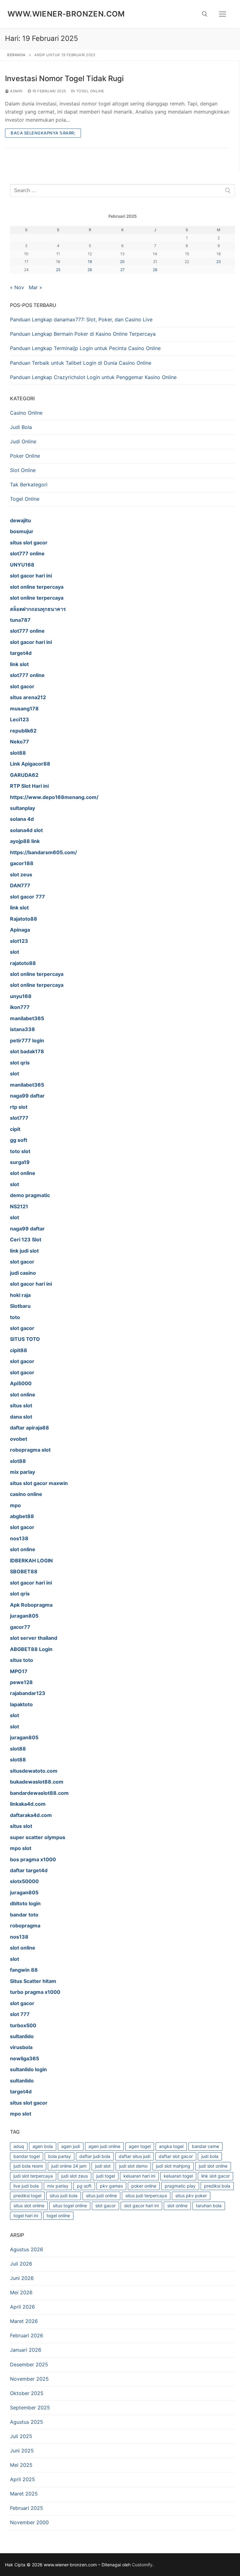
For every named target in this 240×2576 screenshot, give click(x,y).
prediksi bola (217, 2186)
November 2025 (29, 2379)
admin (16, 91)
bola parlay (60, 2156)
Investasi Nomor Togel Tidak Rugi (64, 78)
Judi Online (23, 441)
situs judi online (101, 2196)
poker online (144, 2186)
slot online (177, 2206)
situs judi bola (64, 2196)
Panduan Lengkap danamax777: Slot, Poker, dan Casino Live (81, 319)
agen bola (43, 2146)
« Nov (17, 287)
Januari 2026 (26, 2350)
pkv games (111, 2186)
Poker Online (25, 456)
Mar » (35, 287)
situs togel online (70, 2206)
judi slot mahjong (173, 2166)
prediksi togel (27, 2196)
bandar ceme (205, 2146)
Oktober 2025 (27, 2393)
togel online (58, 2216)
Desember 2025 (29, 2364)
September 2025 (30, 2408)
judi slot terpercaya (33, 2176)
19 (90, 262)
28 (155, 270)
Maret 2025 (24, 2494)
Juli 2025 (21, 2436)
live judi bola (26, 2186)
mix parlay (58, 2186)
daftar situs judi (135, 2156)
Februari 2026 (27, 2335)
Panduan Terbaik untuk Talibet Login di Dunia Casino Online (81, 363)
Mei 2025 (21, 2465)
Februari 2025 (27, 2508)
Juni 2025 (22, 2451)
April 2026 (22, 2307)
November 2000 (29, 2522)
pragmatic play (180, 2186)
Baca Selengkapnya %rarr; (43, 133)
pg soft (84, 2186)
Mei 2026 (21, 2292)
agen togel (140, 2146)
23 (219, 262)
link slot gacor (215, 2176)
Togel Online (90, 91)
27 (122, 270)
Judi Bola (21, 427)
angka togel (171, 2146)
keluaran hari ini (139, 2176)
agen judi (71, 2146)
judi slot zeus (75, 2176)
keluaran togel (178, 2176)
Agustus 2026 (27, 2249)
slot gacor (105, 2206)
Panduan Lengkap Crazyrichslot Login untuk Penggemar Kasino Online (93, 377)
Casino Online (26, 413)
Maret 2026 (24, 2321)
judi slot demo (133, 2166)
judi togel (106, 2176)
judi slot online (213, 2166)
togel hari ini (26, 2216)
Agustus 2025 (27, 2422)
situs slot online (29, 2206)
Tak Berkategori (29, 485)
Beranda (16, 55)
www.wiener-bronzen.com (66, 14)
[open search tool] (205, 14)
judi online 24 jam (69, 2166)
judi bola (210, 2156)
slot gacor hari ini (141, 2206)
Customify (142, 2565)
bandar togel (27, 2156)
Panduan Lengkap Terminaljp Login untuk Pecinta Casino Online (85, 348)
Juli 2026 (21, 2264)
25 (58, 270)
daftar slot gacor (176, 2156)
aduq (19, 2146)
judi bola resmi (28, 2166)
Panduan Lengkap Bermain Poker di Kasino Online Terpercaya (83, 334)
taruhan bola (209, 2206)
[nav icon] (222, 14)
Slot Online (23, 470)
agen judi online (104, 2146)
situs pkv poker (191, 2196)
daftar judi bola (95, 2156)
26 (90, 270)
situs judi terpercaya (146, 2196)
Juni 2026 (22, 2278)
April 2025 (22, 2479)
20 (122, 262)
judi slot (103, 2166)
